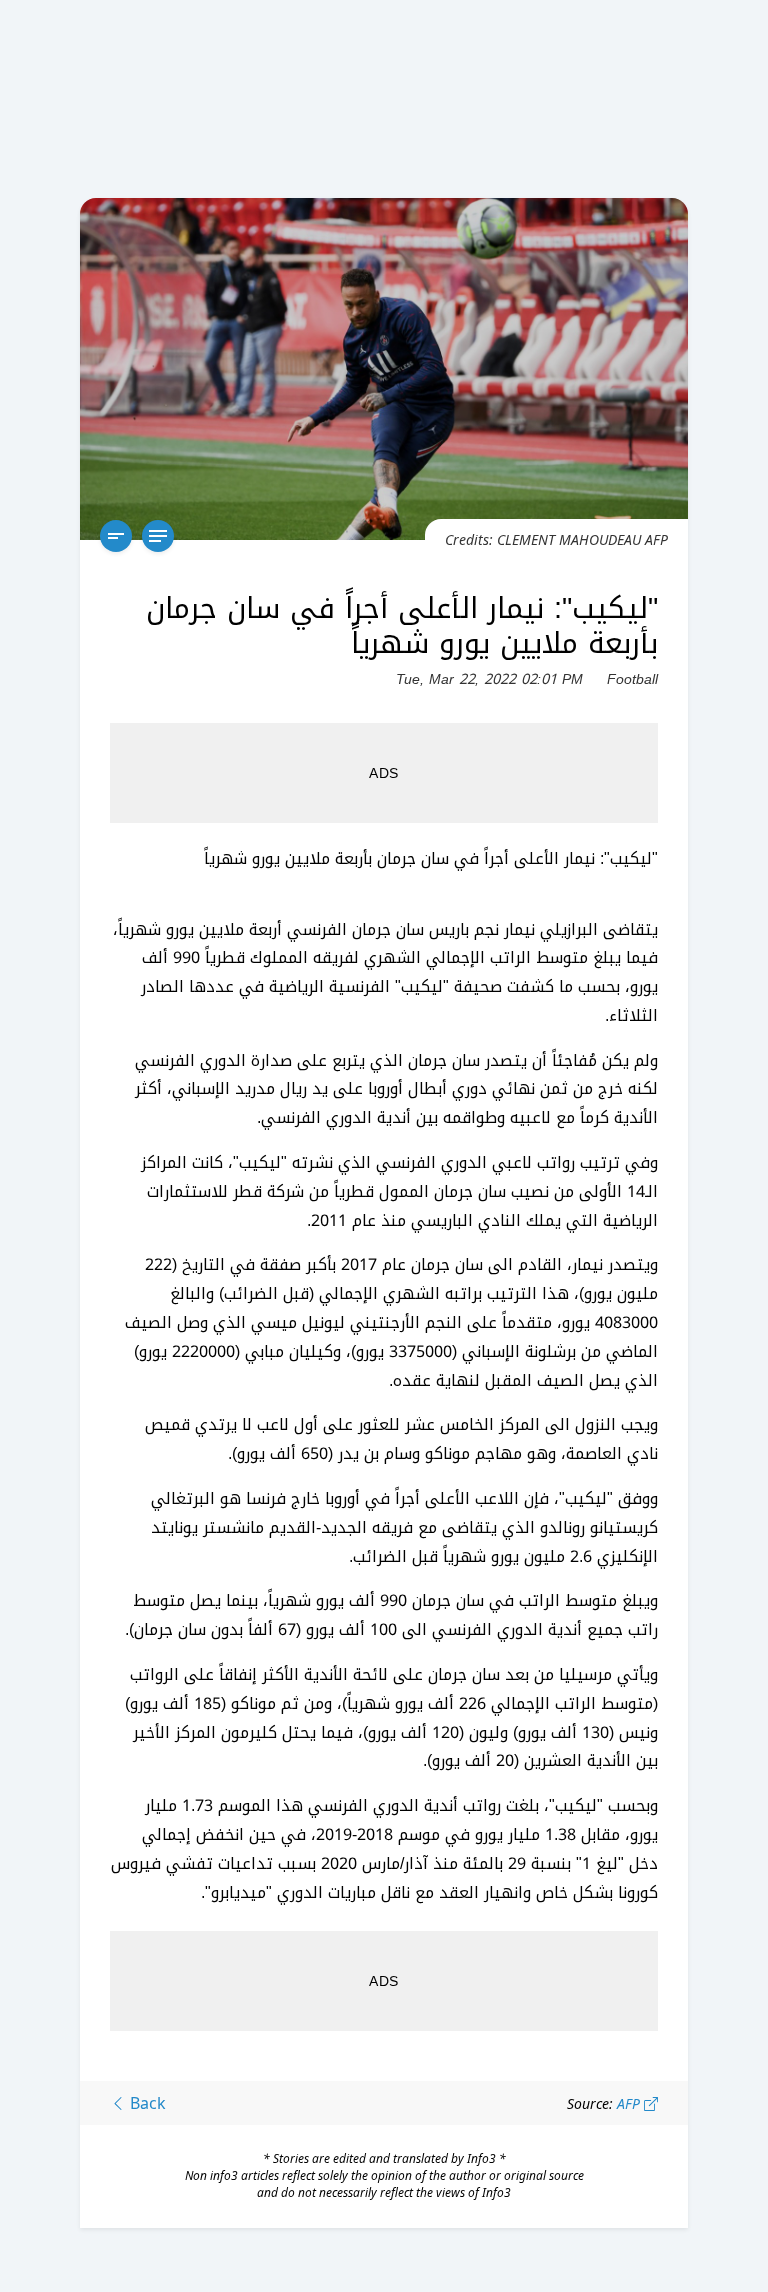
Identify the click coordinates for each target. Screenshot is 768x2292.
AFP (630, 2103)
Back (146, 2103)
